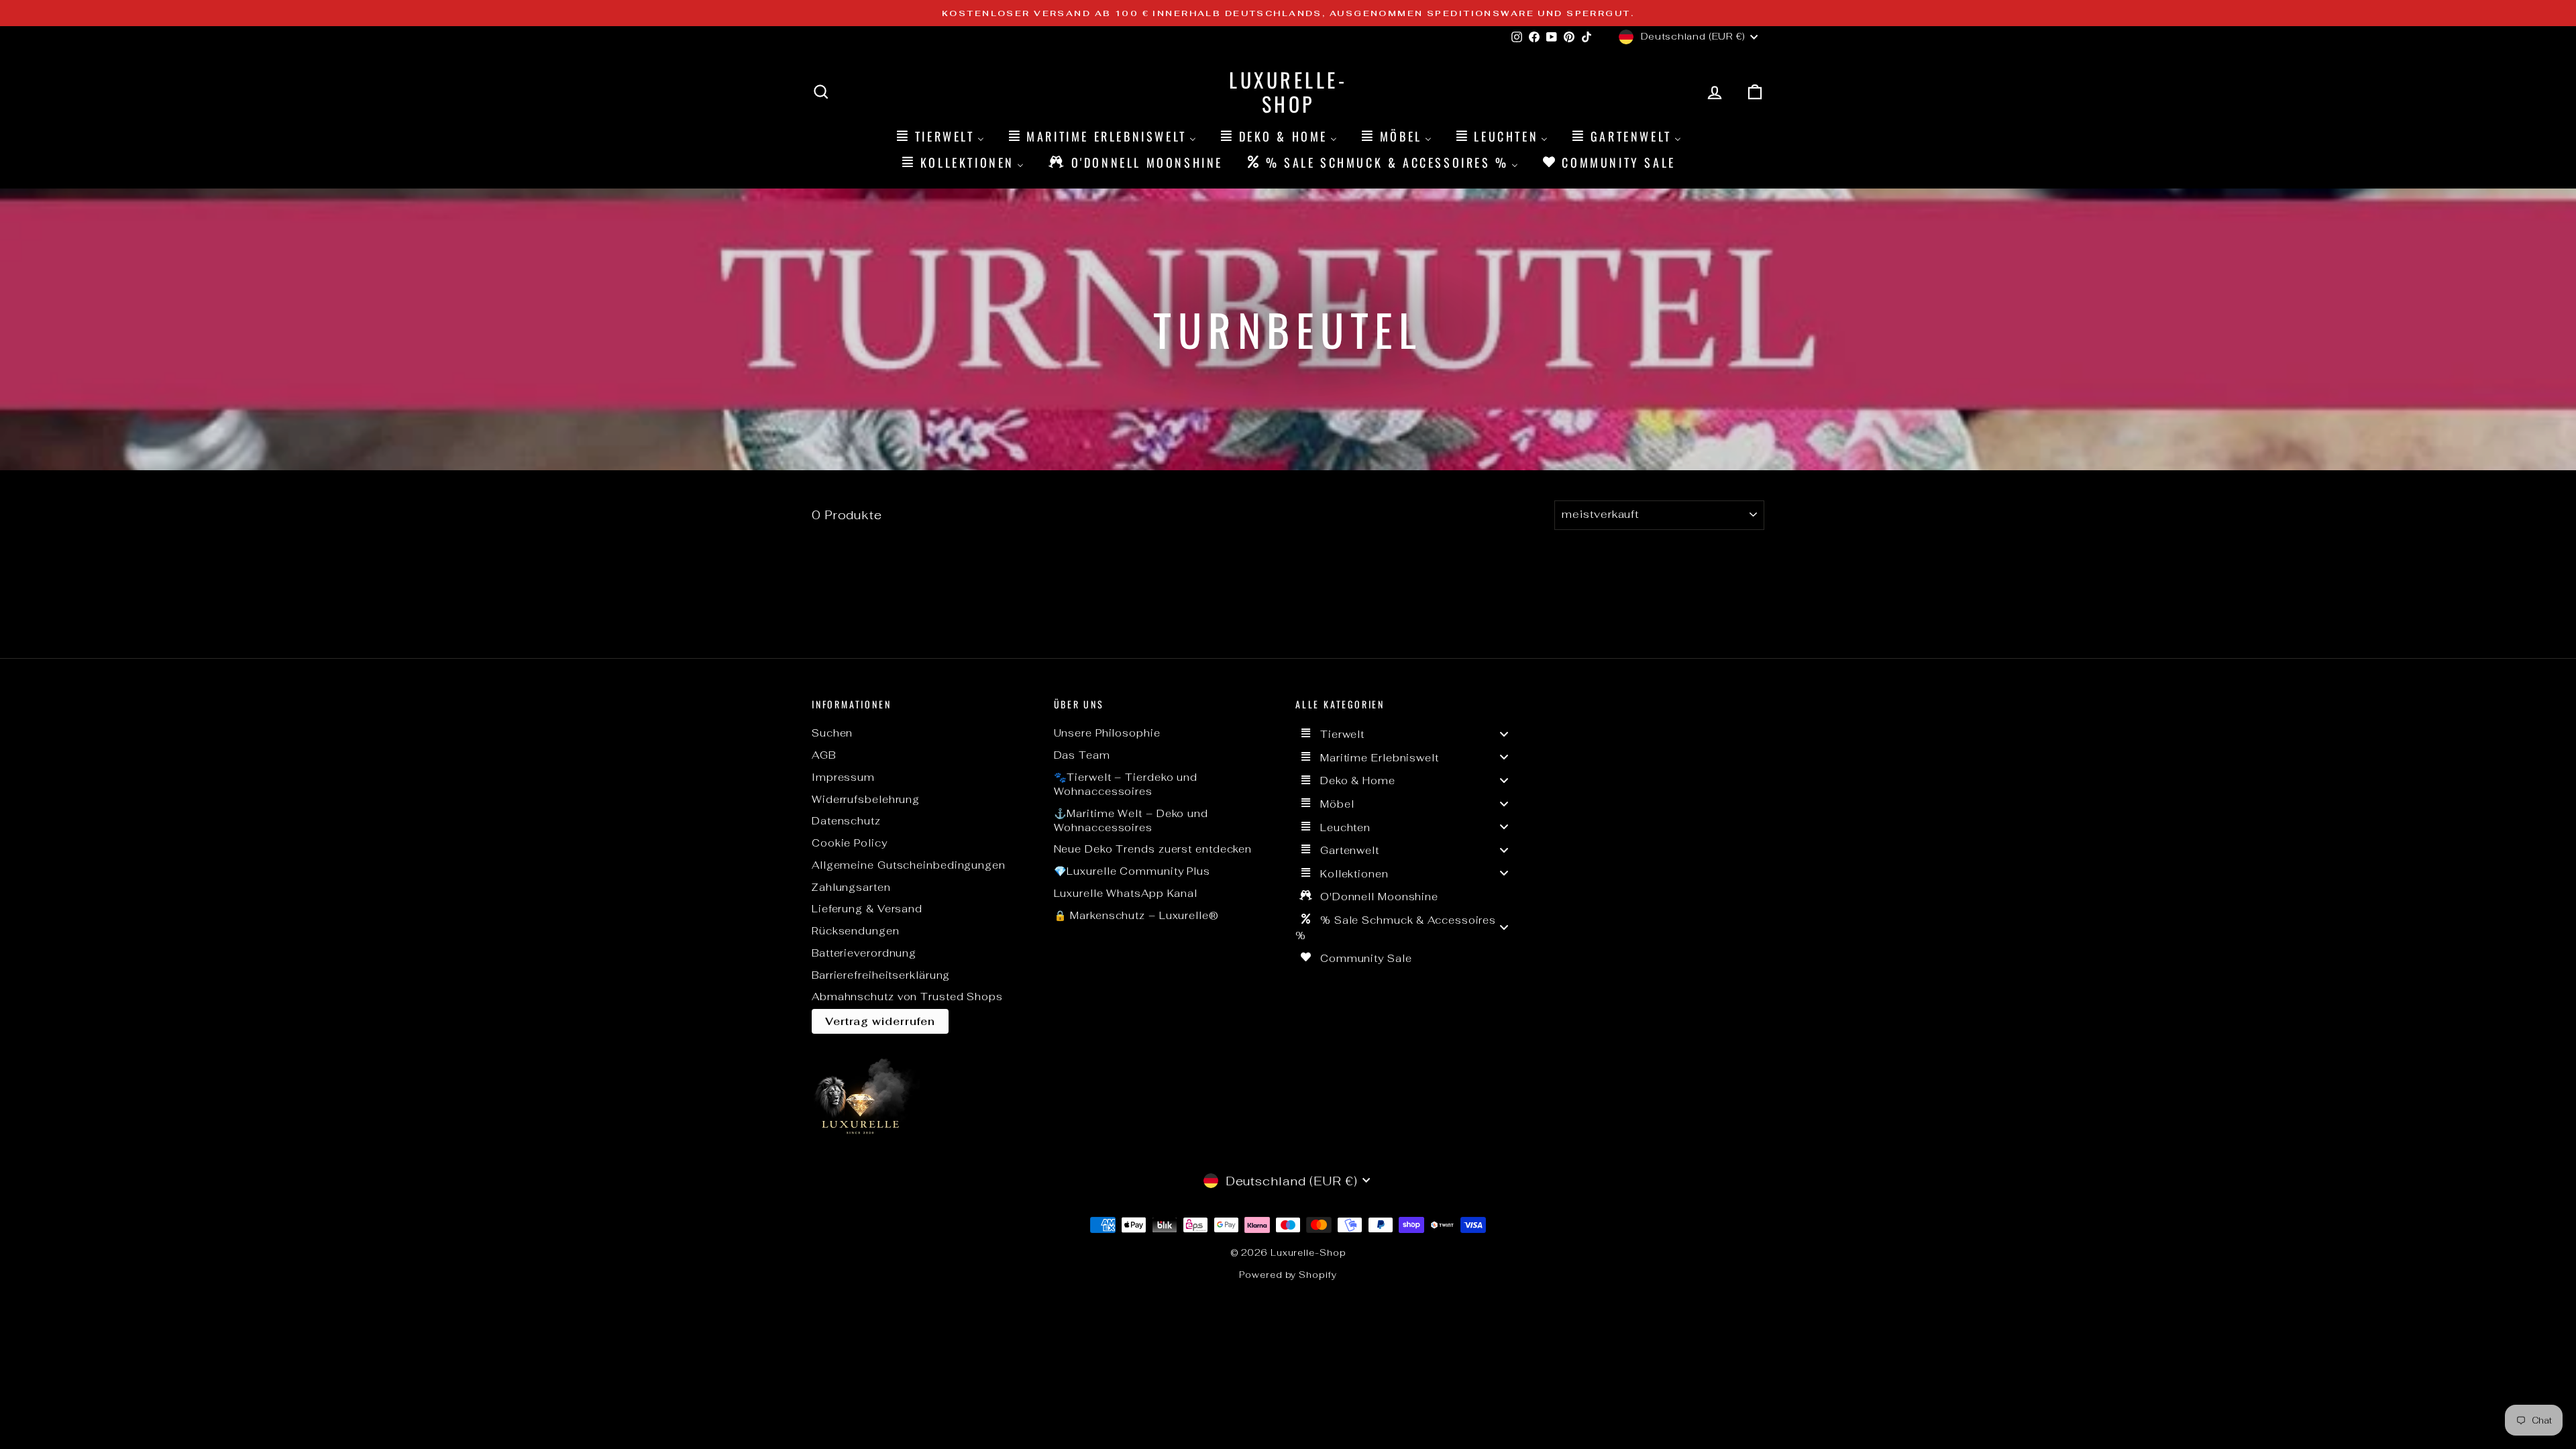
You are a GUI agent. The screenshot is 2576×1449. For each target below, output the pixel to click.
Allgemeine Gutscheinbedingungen (909, 865)
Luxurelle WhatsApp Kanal (1126, 893)
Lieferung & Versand (867, 909)
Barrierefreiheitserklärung (881, 975)
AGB (824, 755)
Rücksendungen (856, 931)
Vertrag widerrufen (880, 1021)
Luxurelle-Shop (1288, 92)
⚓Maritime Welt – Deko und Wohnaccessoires (1131, 820)
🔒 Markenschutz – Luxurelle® (1136, 915)
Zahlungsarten (851, 887)
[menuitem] (939, 136)
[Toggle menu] (1504, 734)
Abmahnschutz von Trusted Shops (907, 997)
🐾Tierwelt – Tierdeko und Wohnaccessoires (1126, 784)
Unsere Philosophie (1107, 733)
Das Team (1082, 755)
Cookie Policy (850, 843)
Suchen (832, 733)
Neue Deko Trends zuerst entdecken (1153, 849)
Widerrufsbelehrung (866, 799)
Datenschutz (846, 821)
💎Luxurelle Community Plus (1132, 871)
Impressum (843, 777)
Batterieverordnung (864, 953)
